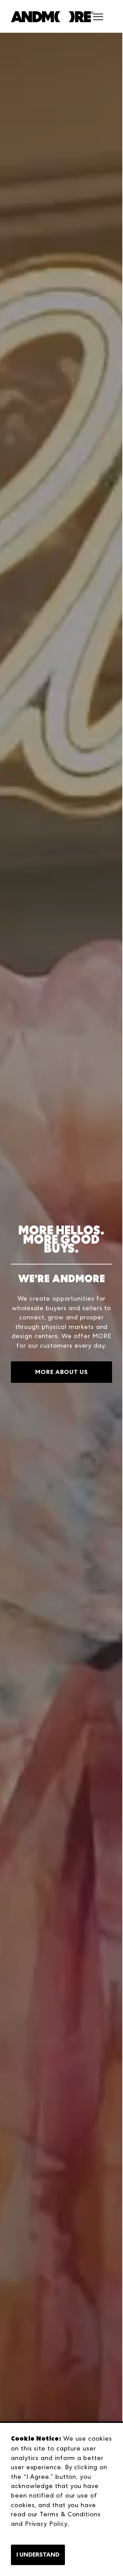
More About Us (61, 1372)
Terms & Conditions (70, 2514)
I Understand (38, 2555)
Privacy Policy (46, 2524)
